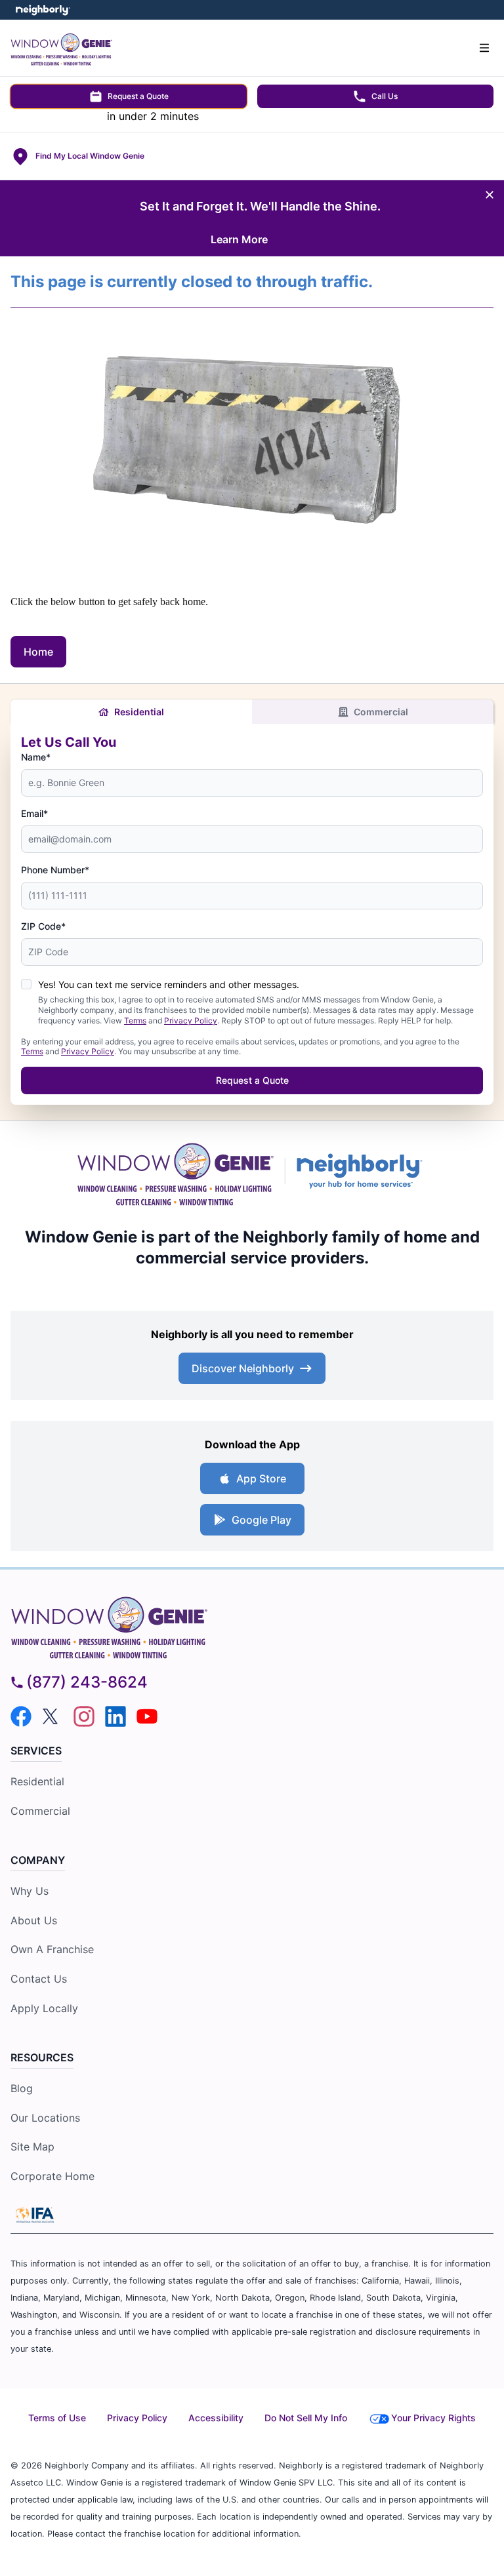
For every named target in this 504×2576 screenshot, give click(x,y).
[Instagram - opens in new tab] (84, 1716)
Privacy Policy (191, 1020)
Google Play (262, 1520)
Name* (36, 757)
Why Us (30, 1891)
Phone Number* (55, 870)
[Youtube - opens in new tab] (147, 1716)
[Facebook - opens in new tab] (21, 1716)
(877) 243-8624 (87, 1682)
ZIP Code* (43, 926)
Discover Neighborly (243, 1368)
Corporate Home (52, 2176)
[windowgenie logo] (252, 1625)
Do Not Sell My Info (306, 2418)
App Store (261, 1478)
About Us (34, 1920)
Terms (135, 1020)
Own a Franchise (52, 1949)
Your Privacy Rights (433, 2418)
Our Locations (45, 2118)
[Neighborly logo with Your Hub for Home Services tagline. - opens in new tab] (362, 1171)
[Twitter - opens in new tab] (52, 1716)
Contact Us (39, 1979)
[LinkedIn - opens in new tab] (115, 1716)
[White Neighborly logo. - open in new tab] (43, 10)
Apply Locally (44, 2008)
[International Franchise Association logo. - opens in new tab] (35, 2215)
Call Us (385, 96)
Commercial (381, 712)
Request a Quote (138, 96)
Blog (22, 2088)
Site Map (32, 2147)
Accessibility (216, 2418)
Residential (139, 712)
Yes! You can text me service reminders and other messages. (169, 984)
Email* (34, 813)
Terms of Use (57, 2418)
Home (38, 652)
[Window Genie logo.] (175, 1171)
